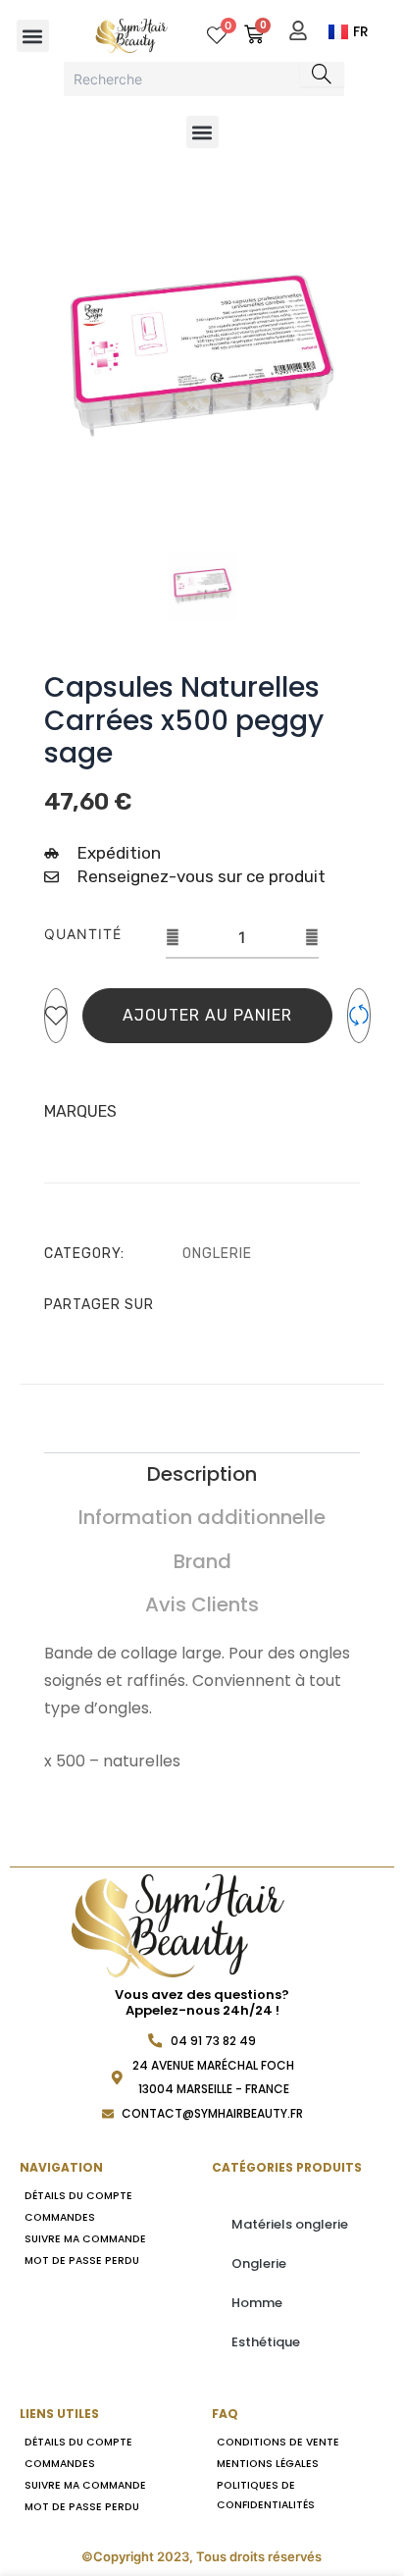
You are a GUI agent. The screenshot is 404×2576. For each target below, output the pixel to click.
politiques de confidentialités (266, 2495)
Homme (257, 2303)
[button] (33, 36)
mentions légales (268, 2464)
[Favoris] (56, 1016)
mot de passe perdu (82, 2261)
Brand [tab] (202, 1561)
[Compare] (359, 1016)
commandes (60, 2217)
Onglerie (217, 1254)
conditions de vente (278, 2442)
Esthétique (266, 2342)
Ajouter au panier (207, 1015)
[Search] (322, 74)
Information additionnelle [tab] (202, 1517)
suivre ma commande (85, 2239)
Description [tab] (202, 1474)
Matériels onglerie (290, 2224)
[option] (202, 356)
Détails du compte (78, 2196)
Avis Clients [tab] (202, 1604)
